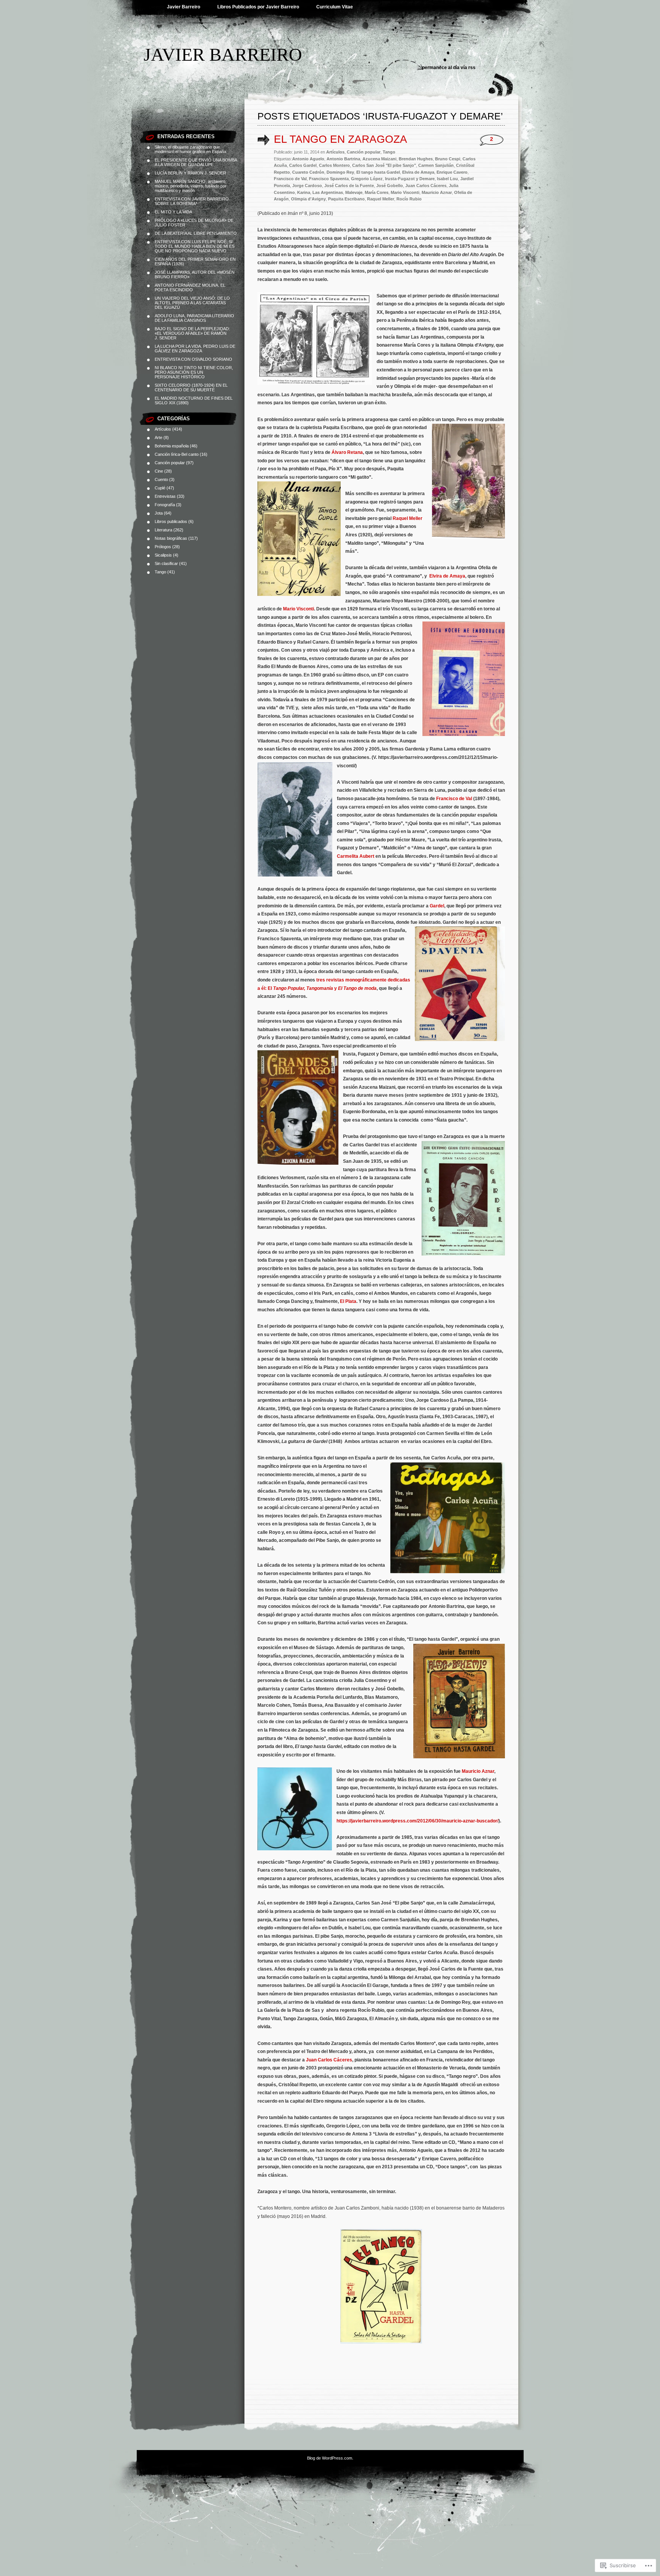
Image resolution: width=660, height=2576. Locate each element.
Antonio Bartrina (343, 159)
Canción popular (170, 463)
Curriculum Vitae (335, 7)
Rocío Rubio (409, 199)
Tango (160, 572)
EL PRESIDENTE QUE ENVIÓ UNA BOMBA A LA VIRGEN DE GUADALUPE (196, 162)
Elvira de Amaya (418, 172)
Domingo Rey (340, 172)
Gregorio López (367, 179)
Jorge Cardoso (307, 186)
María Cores (377, 192)
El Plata (348, 1301)
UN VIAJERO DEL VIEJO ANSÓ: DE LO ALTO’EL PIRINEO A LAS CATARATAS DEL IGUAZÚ (192, 303)
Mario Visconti (405, 192)
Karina (304, 192)
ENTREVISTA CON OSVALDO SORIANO (193, 359)
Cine (159, 471)
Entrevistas (165, 496)
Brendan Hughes (416, 159)
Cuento (161, 479)
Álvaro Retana (347, 452)
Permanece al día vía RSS (449, 68)
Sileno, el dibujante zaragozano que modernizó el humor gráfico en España (190, 149)
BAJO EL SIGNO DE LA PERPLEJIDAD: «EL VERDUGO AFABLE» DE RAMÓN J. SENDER (192, 333)
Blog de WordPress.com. (330, 2458)
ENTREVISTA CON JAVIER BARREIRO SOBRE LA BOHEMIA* (192, 201)
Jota (159, 513)
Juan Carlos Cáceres (426, 186)
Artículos (163, 429)
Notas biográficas (171, 538)
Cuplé (160, 488)
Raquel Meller (381, 199)
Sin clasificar (166, 563)
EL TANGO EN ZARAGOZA (341, 139)
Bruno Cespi (448, 159)
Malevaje (354, 192)
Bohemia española (172, 446)
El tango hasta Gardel (378, 172)
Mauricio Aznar (437, 192)
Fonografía (165, 505)
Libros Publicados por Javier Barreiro (258, 7)
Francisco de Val (290, 179)
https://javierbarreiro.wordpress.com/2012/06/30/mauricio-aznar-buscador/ (417, 1821)
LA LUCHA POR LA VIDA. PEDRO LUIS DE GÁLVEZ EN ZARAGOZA (195, 349)
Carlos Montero (334, 165)
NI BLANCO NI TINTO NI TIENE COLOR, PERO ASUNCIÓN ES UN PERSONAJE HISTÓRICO (194, 372)
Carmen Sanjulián (436, 165)
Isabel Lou (447, 179)
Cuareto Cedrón (308, 172)
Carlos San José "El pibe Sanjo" (384, 165)
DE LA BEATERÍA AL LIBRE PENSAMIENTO (196, 233)
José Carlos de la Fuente (349, 186)
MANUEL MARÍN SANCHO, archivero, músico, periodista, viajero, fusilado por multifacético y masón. (191, 186)
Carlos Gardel (303, 165)
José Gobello (390, 186)
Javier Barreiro (184, 7)
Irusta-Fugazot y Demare (410, 179)
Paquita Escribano (346, 199)
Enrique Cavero (452, 172)
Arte (159, 437)
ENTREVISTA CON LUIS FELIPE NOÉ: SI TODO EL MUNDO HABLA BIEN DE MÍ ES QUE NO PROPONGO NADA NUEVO (195, 246)
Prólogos (163, 547)
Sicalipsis (163, 555)
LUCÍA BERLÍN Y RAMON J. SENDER (190, 173)
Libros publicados (171, 521)
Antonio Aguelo (308, 159)
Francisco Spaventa (329, 179)
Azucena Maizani (379, 159)
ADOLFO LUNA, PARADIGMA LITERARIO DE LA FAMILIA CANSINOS (194, 318)
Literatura (163, 530)
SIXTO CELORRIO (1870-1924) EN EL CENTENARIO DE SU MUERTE (191, 387)
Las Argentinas (328, 192)
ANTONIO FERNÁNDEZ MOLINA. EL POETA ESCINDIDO (190, 287)
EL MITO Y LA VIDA (173, 212)
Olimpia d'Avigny (308, 199)
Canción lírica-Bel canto (177, 454)
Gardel (436, 906)
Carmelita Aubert (356, 856)
